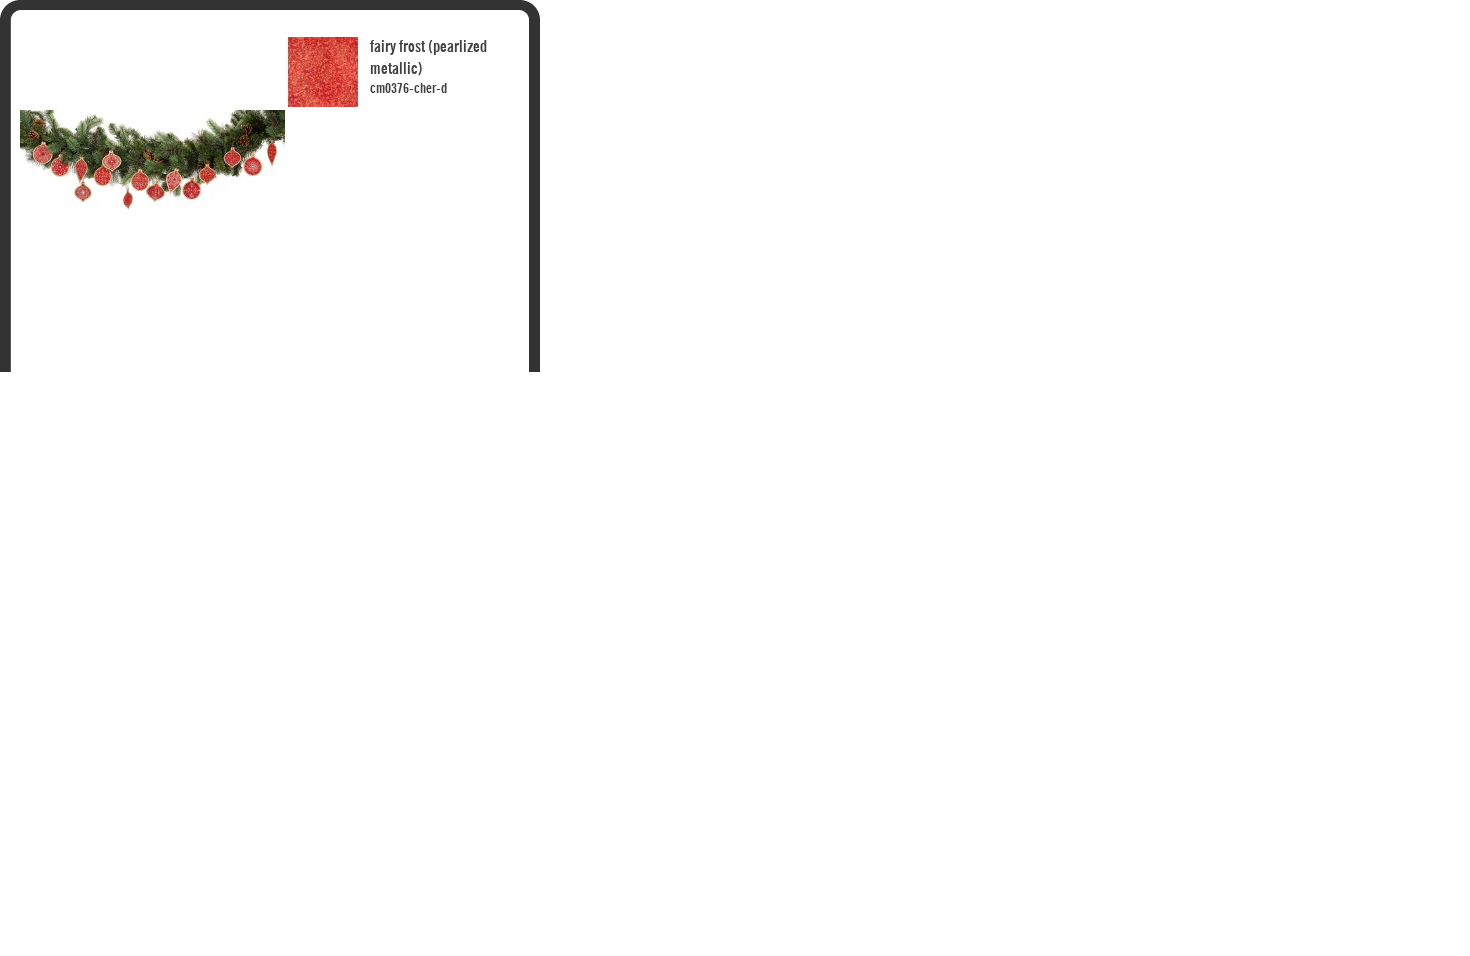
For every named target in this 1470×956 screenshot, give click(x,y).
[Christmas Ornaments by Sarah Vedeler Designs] (152, 38)
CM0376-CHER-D (408, 89)
